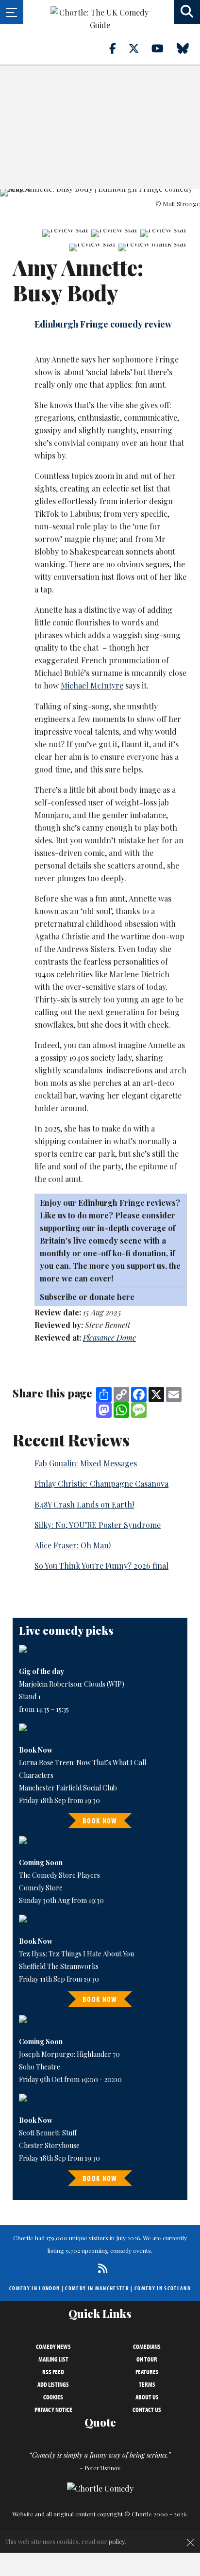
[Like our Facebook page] (118, 48)
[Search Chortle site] (187, 12)
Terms (147, 2384)
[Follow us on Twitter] (139, 48)
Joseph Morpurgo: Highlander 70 (69, 2054)
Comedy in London (34, 2288)
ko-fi (123, 1253)
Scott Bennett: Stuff (48, 2133)
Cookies (53, 2397)
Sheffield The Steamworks (59, 1966)
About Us (147, 2397)
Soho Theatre (40, 2067)
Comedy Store (41, 1888)
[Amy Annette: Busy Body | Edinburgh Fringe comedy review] (100, 193)
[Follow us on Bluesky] (188, 48)
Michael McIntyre (92, 685)
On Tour (147, 2359)
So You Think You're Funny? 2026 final (101, 1566)
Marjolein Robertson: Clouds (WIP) (72, 1684)
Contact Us (147, 2410)
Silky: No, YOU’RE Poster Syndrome (98, 1525)
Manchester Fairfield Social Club (68, 1788)
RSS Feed (53, 2372)
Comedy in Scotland (163, 2288)
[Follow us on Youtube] (163, 48)
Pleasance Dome (109, 1337)
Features (147, 2372)
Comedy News (53, 2346)
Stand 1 (30, 1697)
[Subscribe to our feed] (100, 2268)
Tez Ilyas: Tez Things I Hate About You (76, 1954)
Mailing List (53, 2359)
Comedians (147, 2346)
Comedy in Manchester (97, 2288)
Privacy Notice (53, 2410)
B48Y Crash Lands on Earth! (84, 1504)
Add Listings (53, 2384)
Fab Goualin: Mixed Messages (86, 1463)
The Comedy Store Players (59, 1875)
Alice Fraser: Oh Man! (73, 1545)
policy (117, 2541)
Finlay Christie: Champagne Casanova (101, 1484)
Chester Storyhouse (49, 2145)
